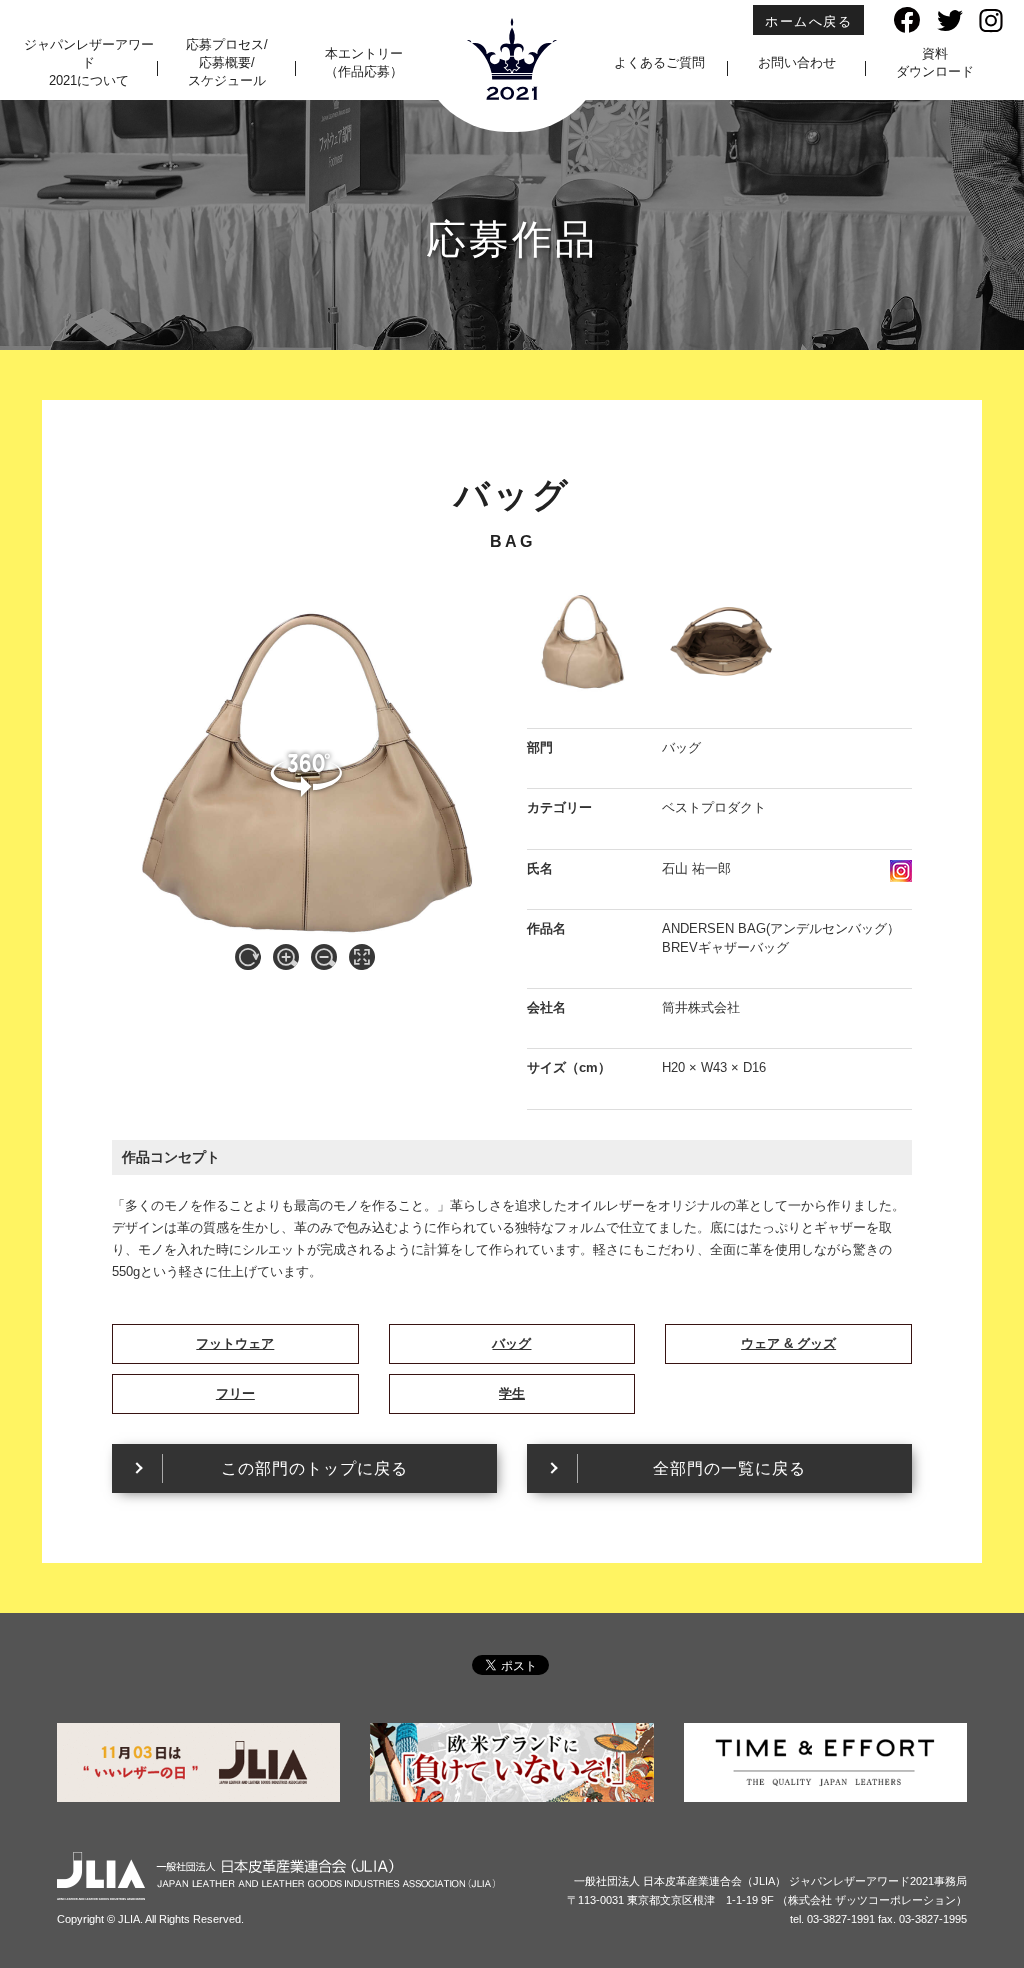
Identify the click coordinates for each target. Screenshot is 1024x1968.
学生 (512, 1393)
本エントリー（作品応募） (364, 62)
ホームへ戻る (808, 21)
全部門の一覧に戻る (729, 1468)
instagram (901, 871)
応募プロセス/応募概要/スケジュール (227, 62)
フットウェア (235, 1343)
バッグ (511, 1343)
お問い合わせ (797, 62)
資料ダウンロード (935, 62)
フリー (235, 1393)
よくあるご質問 (659, 62)
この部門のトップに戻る (314, 1468)
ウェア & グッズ (788, 1343)
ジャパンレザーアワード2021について (89, 62)
